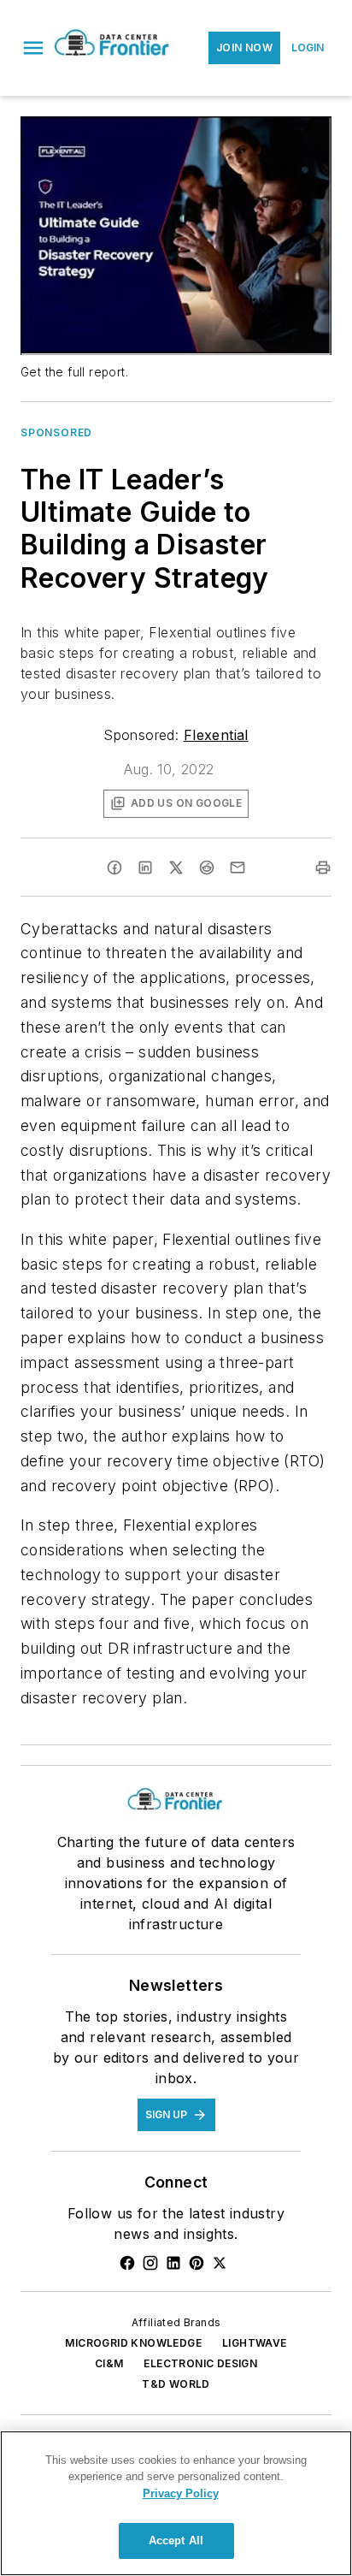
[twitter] (176, 868)
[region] (176, 2503)
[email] (238, 868)
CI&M (109, 2363)
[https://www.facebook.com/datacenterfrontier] (127, 2263)
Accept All (176, 2540)
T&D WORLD (176, 2384)
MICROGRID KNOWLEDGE (133, 2343)
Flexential (216, 735)
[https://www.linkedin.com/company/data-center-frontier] (173, 2263)
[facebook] (114, 868)
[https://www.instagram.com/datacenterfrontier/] (150, 2263)
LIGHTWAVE (255, 2343)
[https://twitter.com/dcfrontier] (220, 2263)
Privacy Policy (181, 2493)
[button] (33, 48)
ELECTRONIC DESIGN (200, 2363)
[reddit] (207, 868)
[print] (323, 868)
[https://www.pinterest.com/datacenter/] (197, 2263)
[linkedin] (145, 868)
